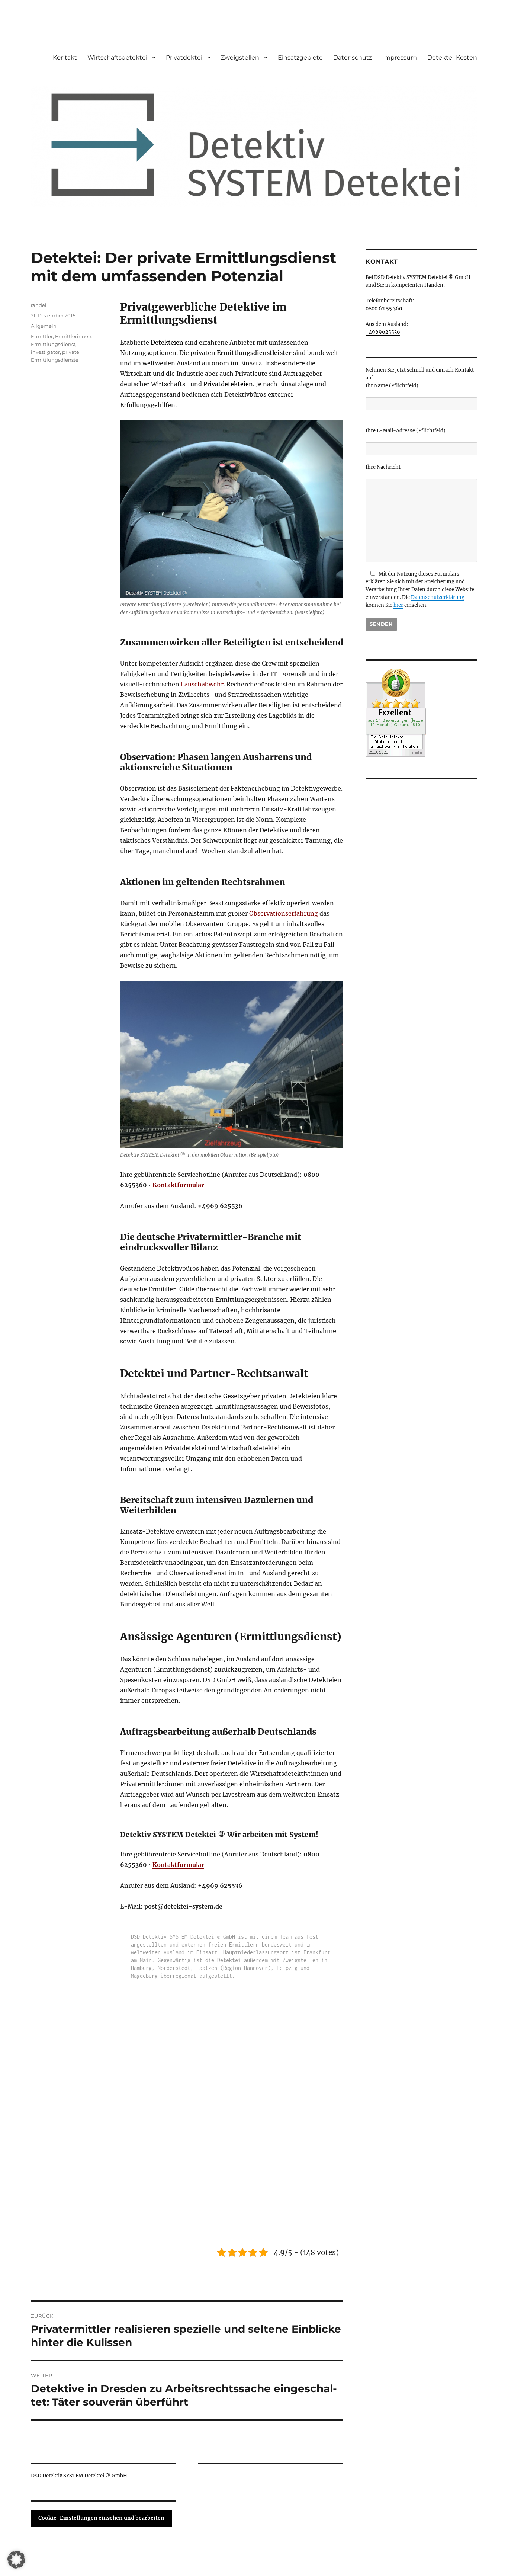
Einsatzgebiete (300, 57)
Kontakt (65, 57)
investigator (45, 352)
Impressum (400, 57)
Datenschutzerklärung (438, 597)
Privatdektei (184, 57)
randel (39, 305)
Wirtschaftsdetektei (117, 57)
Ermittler (42, 336)
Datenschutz (353, 57)
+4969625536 (383, 332)
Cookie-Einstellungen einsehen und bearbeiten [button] (101, 2518)
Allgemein (44, 326)
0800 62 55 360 (384, 309)
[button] (16, 2560)
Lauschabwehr (202, 684)
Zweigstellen (240, 57)
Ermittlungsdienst (53, 344)
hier (398, 605)
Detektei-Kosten (452, 57)
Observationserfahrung (284, 913)
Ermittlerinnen (73, 336)
